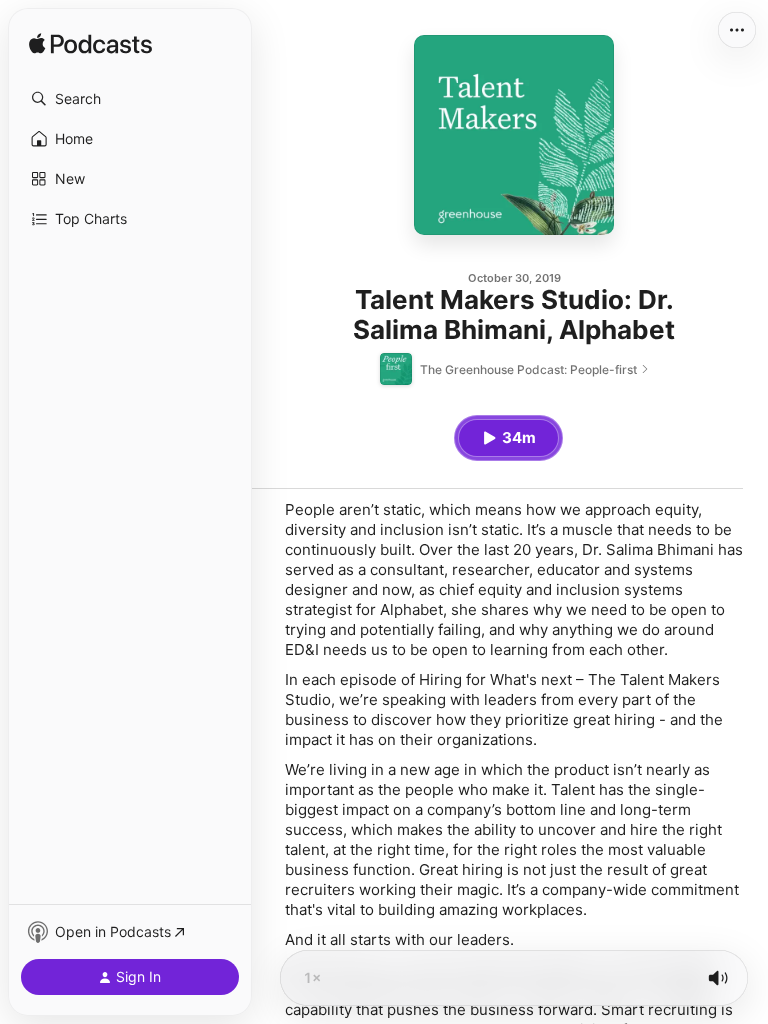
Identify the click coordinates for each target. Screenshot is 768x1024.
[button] (130, 99)
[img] (90, 45)
